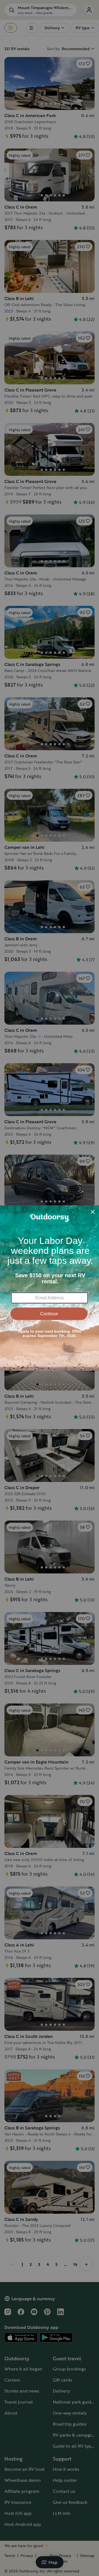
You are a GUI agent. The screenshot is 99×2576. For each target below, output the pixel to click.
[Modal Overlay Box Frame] (50, 1288)
